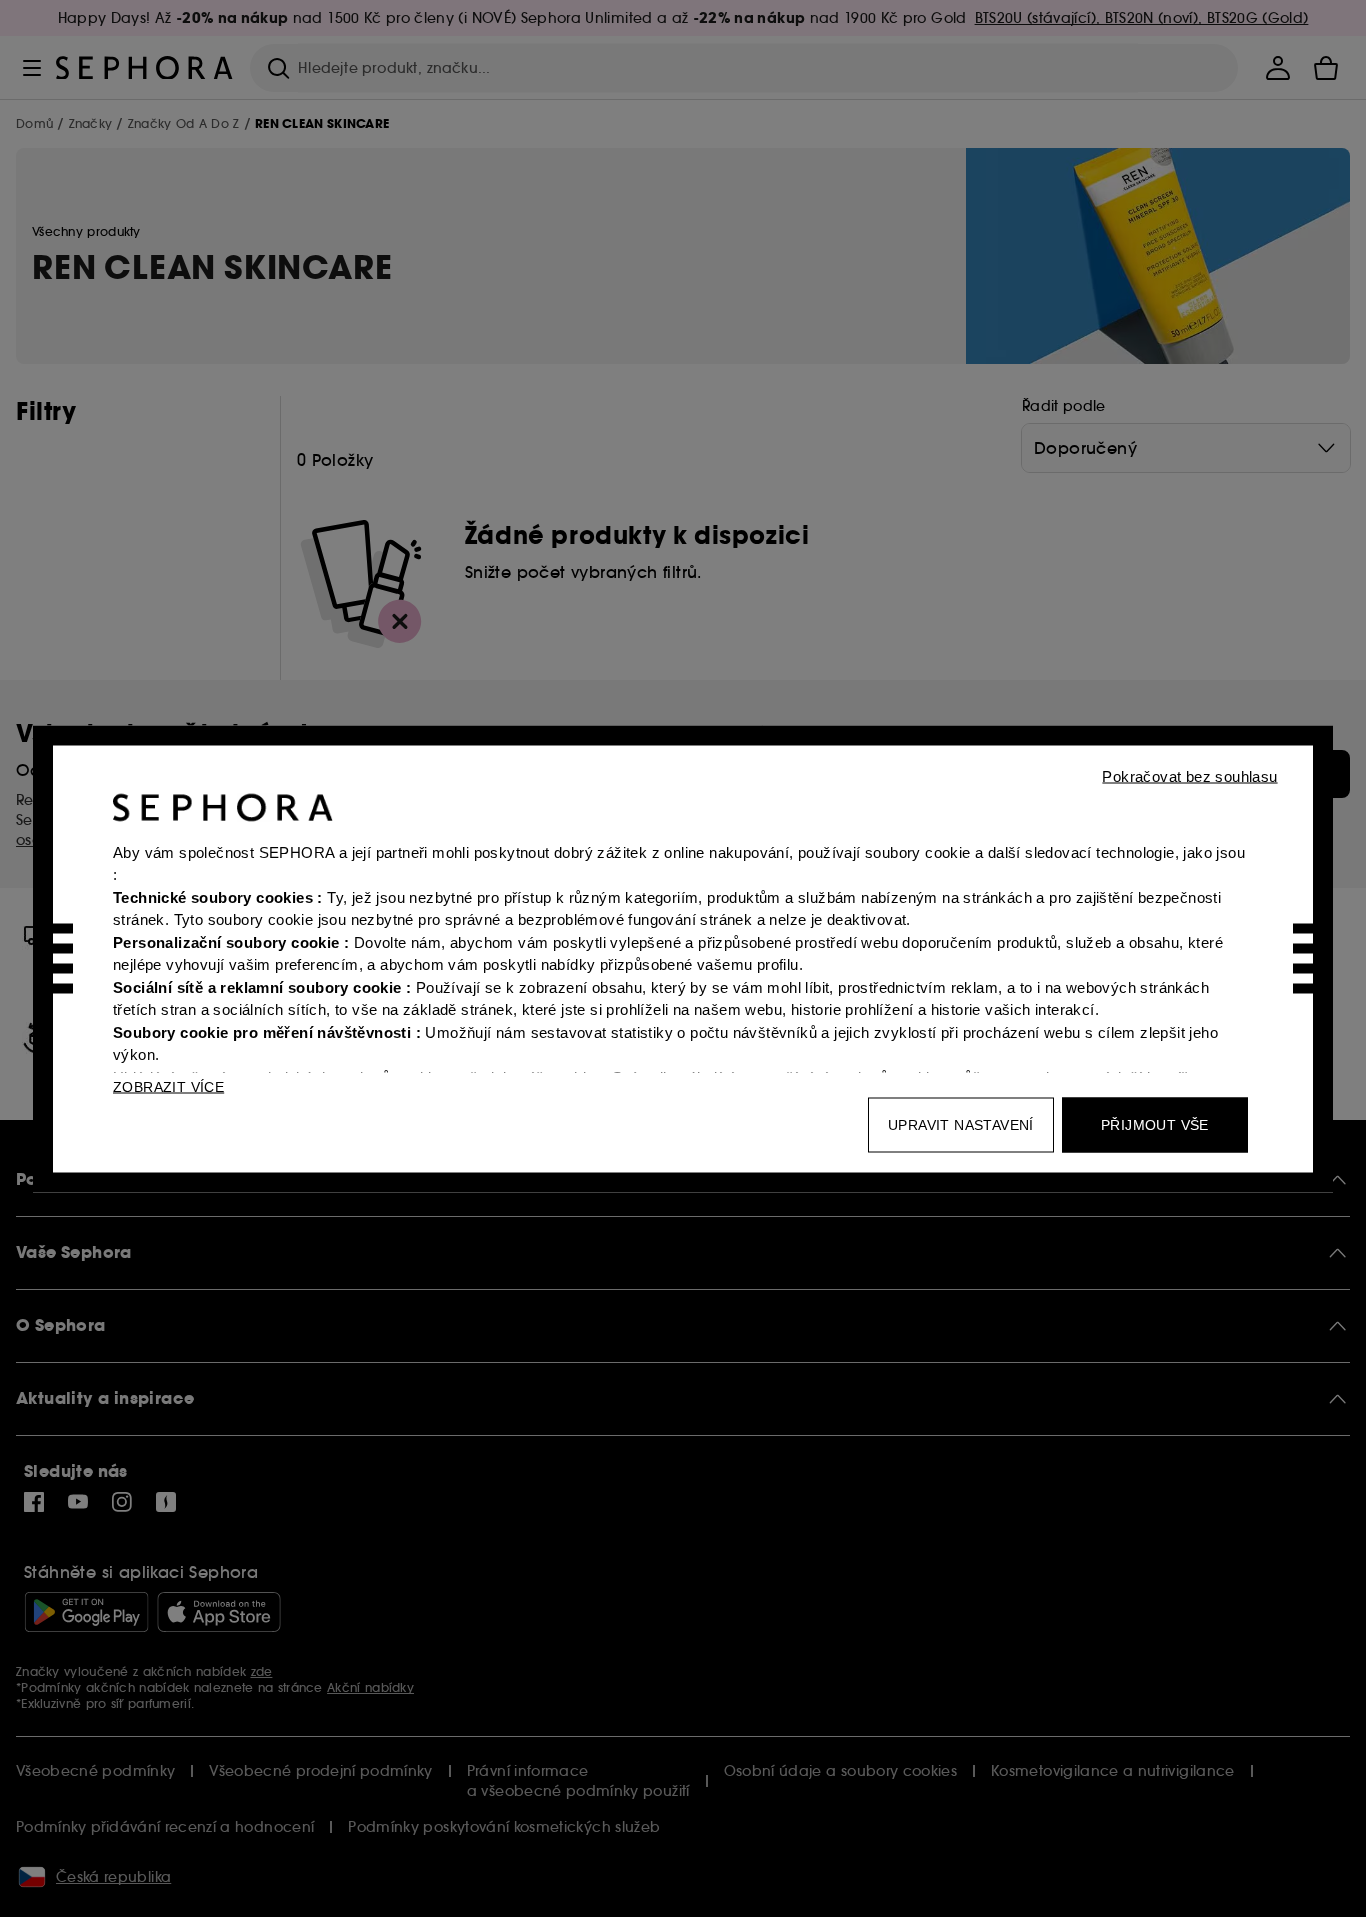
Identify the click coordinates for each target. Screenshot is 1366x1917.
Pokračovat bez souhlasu (1189, 775)
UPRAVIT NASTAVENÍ (961, 1124)
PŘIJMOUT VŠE (1155, 1124)
